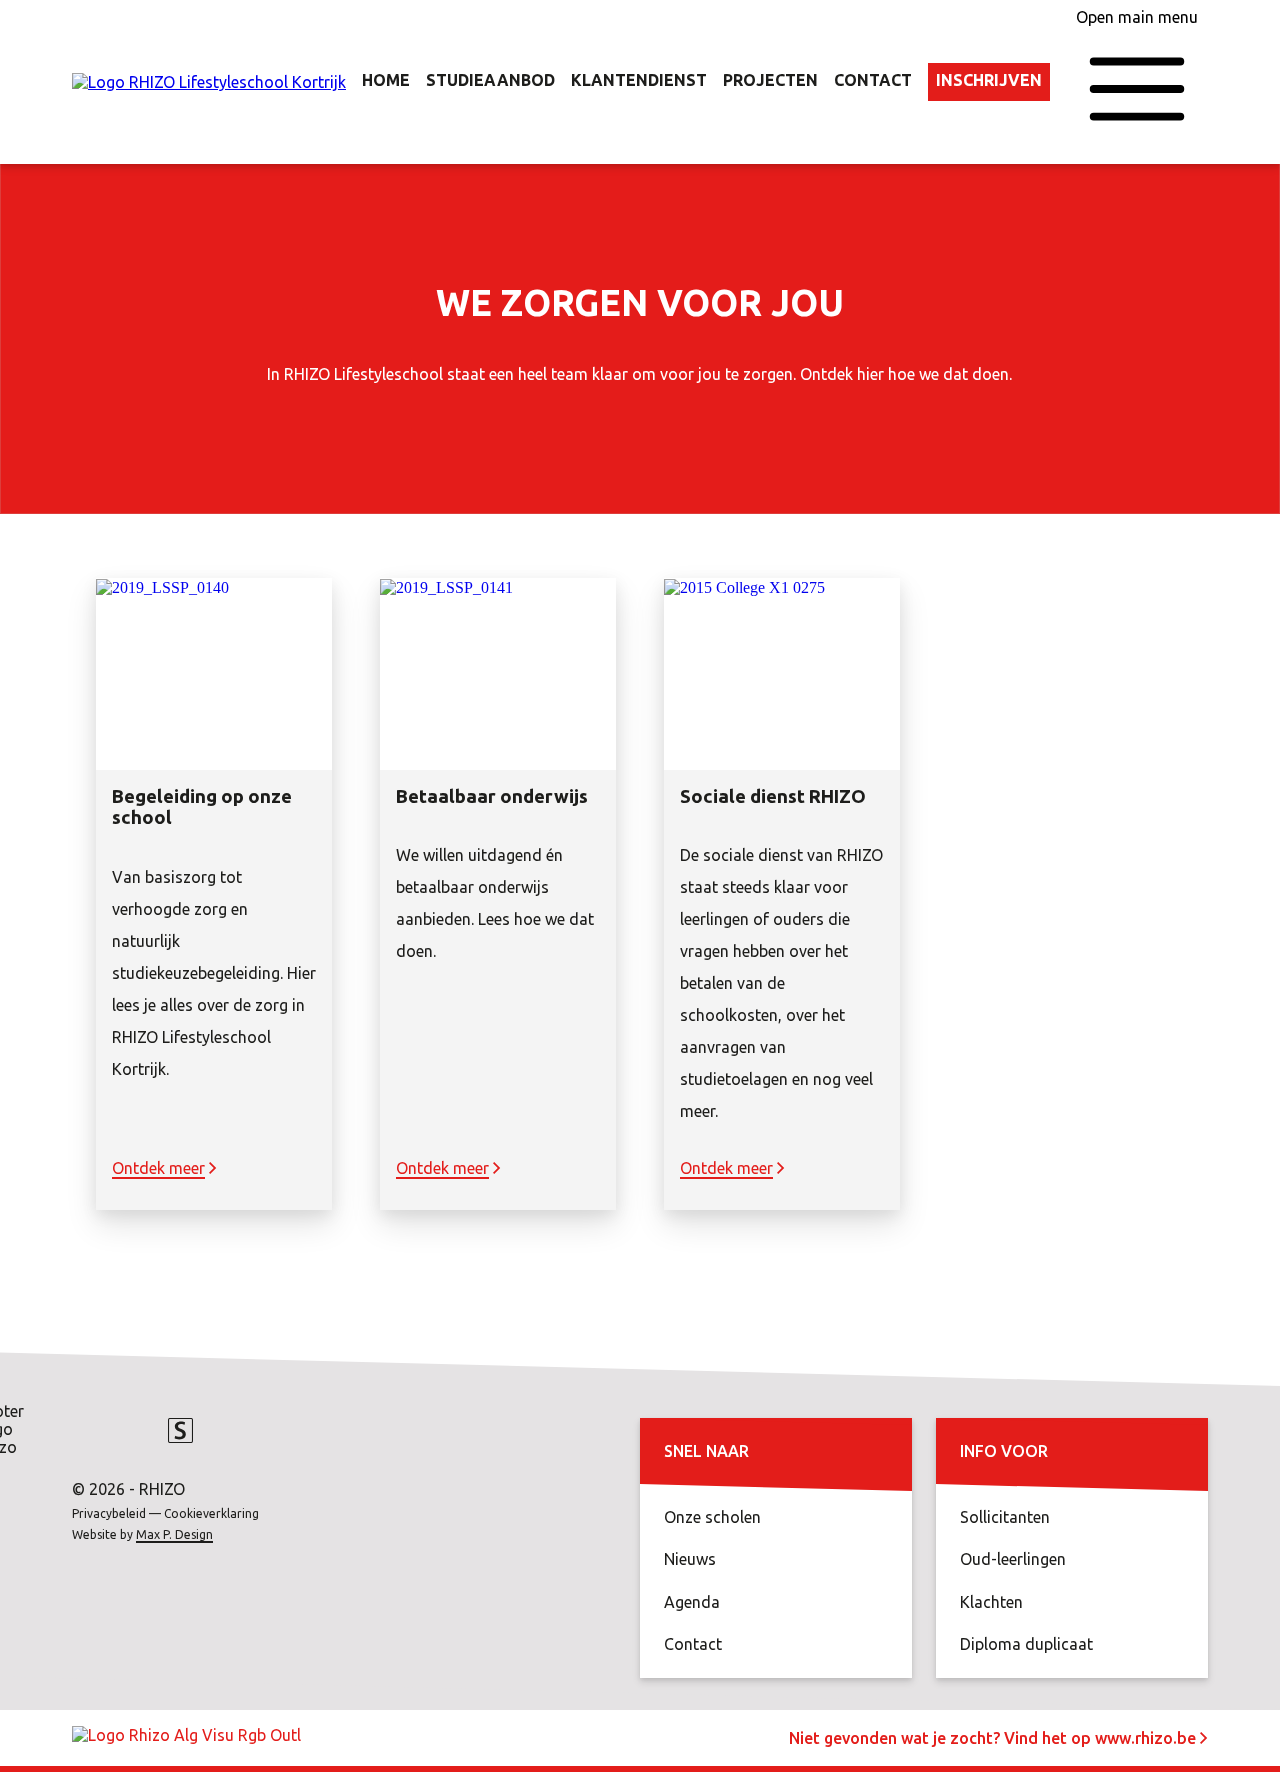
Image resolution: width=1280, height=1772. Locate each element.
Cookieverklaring (211, 1513)
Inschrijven (989, 80)
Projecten (770, 80)
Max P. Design (174, 1534)
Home (386, 80)
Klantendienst (639, 80)
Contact (873, 80)
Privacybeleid (109, 1513)
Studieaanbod (490, 80)
